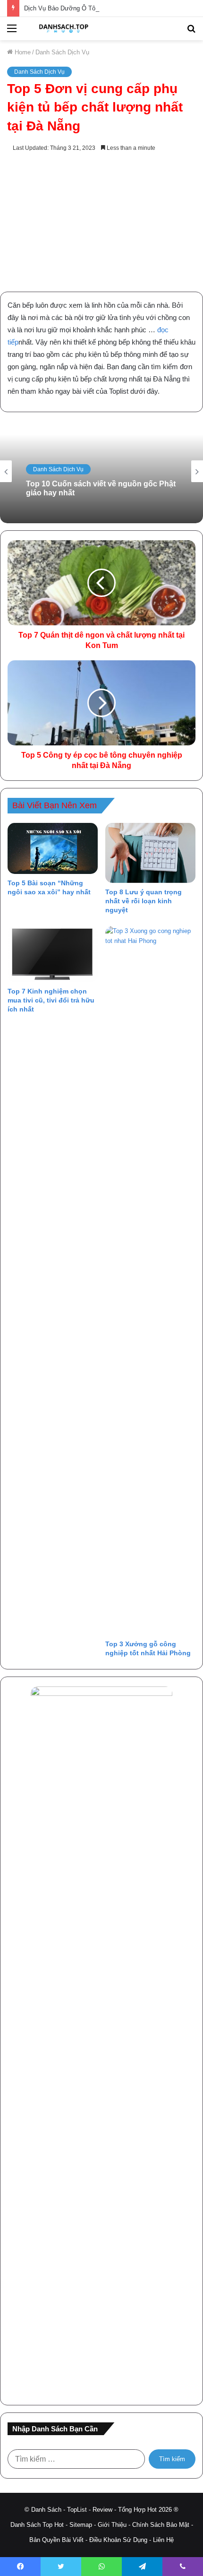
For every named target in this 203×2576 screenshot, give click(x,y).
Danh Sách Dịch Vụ (62, 52)
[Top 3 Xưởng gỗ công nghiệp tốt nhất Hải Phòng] (150, 1280)
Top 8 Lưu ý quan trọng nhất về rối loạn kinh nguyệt (144, 901)
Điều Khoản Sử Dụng (118, 2540)
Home (22, 52)
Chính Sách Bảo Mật (161, 2525)
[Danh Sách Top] (61, 29)
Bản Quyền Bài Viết (56, 2540)
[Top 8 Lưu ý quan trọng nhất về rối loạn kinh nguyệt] (150, 853)
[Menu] (12, 32)
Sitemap (81, 2525)
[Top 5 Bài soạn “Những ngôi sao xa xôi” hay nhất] (53, 848)
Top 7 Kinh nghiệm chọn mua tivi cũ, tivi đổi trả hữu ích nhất (51, 1000)
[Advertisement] (101, 223)
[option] (101, 471)
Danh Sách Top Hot (37, 2525)
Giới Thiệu (112, 2525)
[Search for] (191, 32)
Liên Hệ (163, 2540)
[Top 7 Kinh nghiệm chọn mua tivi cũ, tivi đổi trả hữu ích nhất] (53, 954)
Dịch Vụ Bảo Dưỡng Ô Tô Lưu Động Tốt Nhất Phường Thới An (111, 8)
